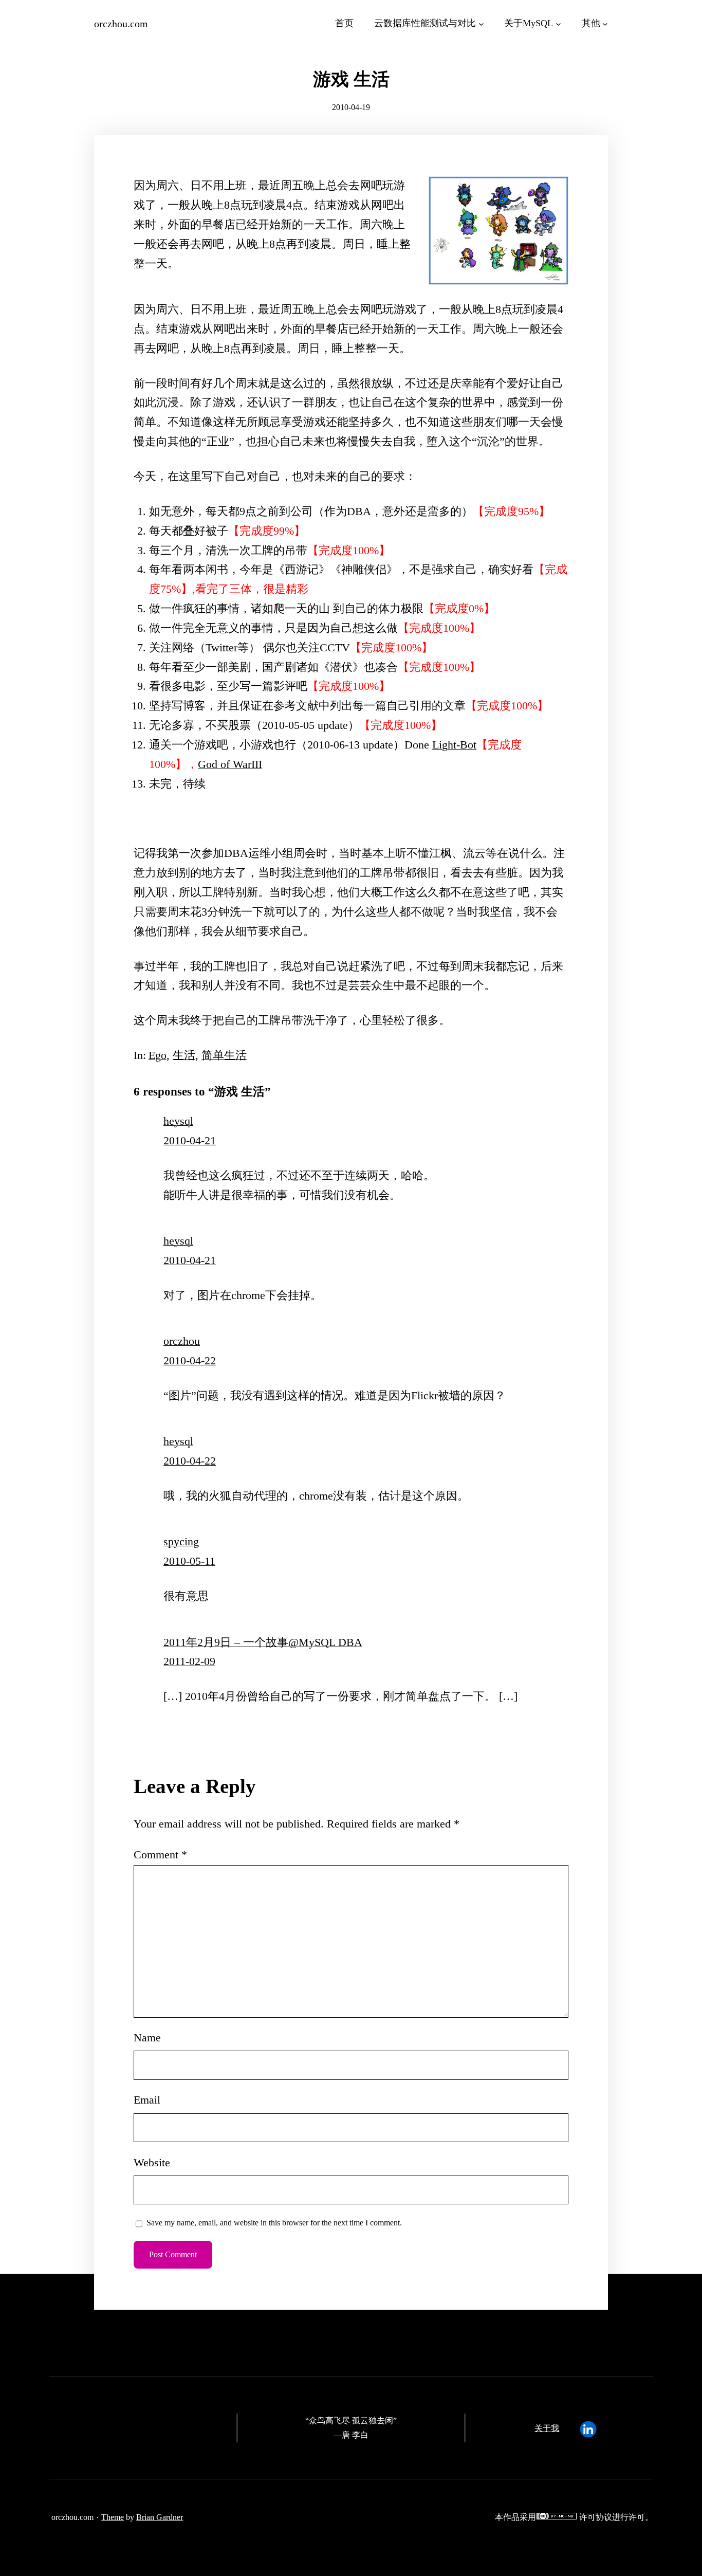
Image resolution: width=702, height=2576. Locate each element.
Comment (160, 1855)
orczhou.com (121, 24)
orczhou (182, 1341)
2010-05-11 (189, 1561)
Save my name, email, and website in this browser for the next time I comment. (274, 2223)
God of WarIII (230, 764)
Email (147, 2100)
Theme (113, 2517)
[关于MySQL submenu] (558, 23)
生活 (184, 1055)
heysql (178, 1121)
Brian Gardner (160, 2517)
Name (147, 2038)
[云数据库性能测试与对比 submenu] (481, 23)
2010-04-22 (190, 1361)
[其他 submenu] (605, 23)
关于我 (547, 2428)
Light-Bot (454, 745)
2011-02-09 (189, 1661)
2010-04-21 (190, 1141)
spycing (181, 1542)
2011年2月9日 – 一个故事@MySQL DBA (263, 1642)
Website (152, 2163)
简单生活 (224, 1055)
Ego (158, 1055)
